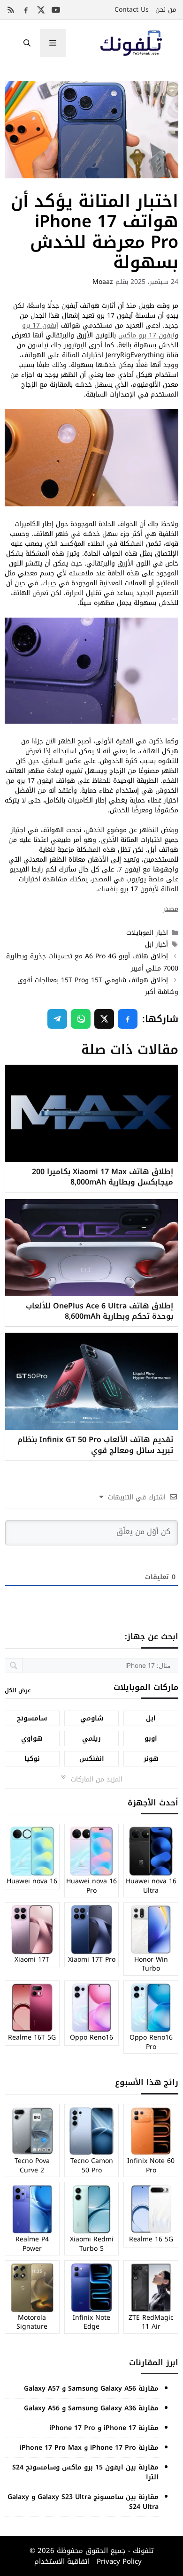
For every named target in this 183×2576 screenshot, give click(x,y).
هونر (151, 1759)
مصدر (171, 909)
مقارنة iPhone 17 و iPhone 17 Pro (104, 2428)
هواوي (32, 1739)
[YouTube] (56, 10)
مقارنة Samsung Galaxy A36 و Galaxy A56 (91, 2408)
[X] (41, 10)
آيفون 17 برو (40, 325)
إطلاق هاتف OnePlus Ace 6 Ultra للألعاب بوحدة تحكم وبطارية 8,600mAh (99, 1311)
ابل (151, 1718)
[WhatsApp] (81, 1019)
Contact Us (132, 10)
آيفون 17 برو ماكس (146, 335)
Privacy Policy (118, 2561)
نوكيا (32, 1759)
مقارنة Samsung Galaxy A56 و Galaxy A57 (91, 2389)
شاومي (92, 1718)
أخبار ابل (156, 944)
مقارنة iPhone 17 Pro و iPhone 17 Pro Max (89, 2448)
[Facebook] (26, 10)
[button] (27, 43)
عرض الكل (18, 1690)
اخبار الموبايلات (147, 933)
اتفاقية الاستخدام (62, 2561)
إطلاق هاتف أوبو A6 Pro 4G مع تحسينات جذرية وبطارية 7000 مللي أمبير (92, 962)
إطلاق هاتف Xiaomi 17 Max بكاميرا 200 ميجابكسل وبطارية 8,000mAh (103, 1177)
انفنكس (92, 1759)
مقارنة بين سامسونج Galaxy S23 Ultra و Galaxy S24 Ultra (83, 2502)
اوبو (151, 1739)
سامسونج (32, 1718)
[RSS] (11, 10)
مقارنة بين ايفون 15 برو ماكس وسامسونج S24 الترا (85, 2472)
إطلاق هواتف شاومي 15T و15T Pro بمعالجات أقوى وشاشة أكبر (98, 986)
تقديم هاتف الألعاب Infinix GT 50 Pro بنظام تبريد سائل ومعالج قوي (95, 1445)
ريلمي (91, 1739)
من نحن (166, 10)
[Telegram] (57, 1019)
